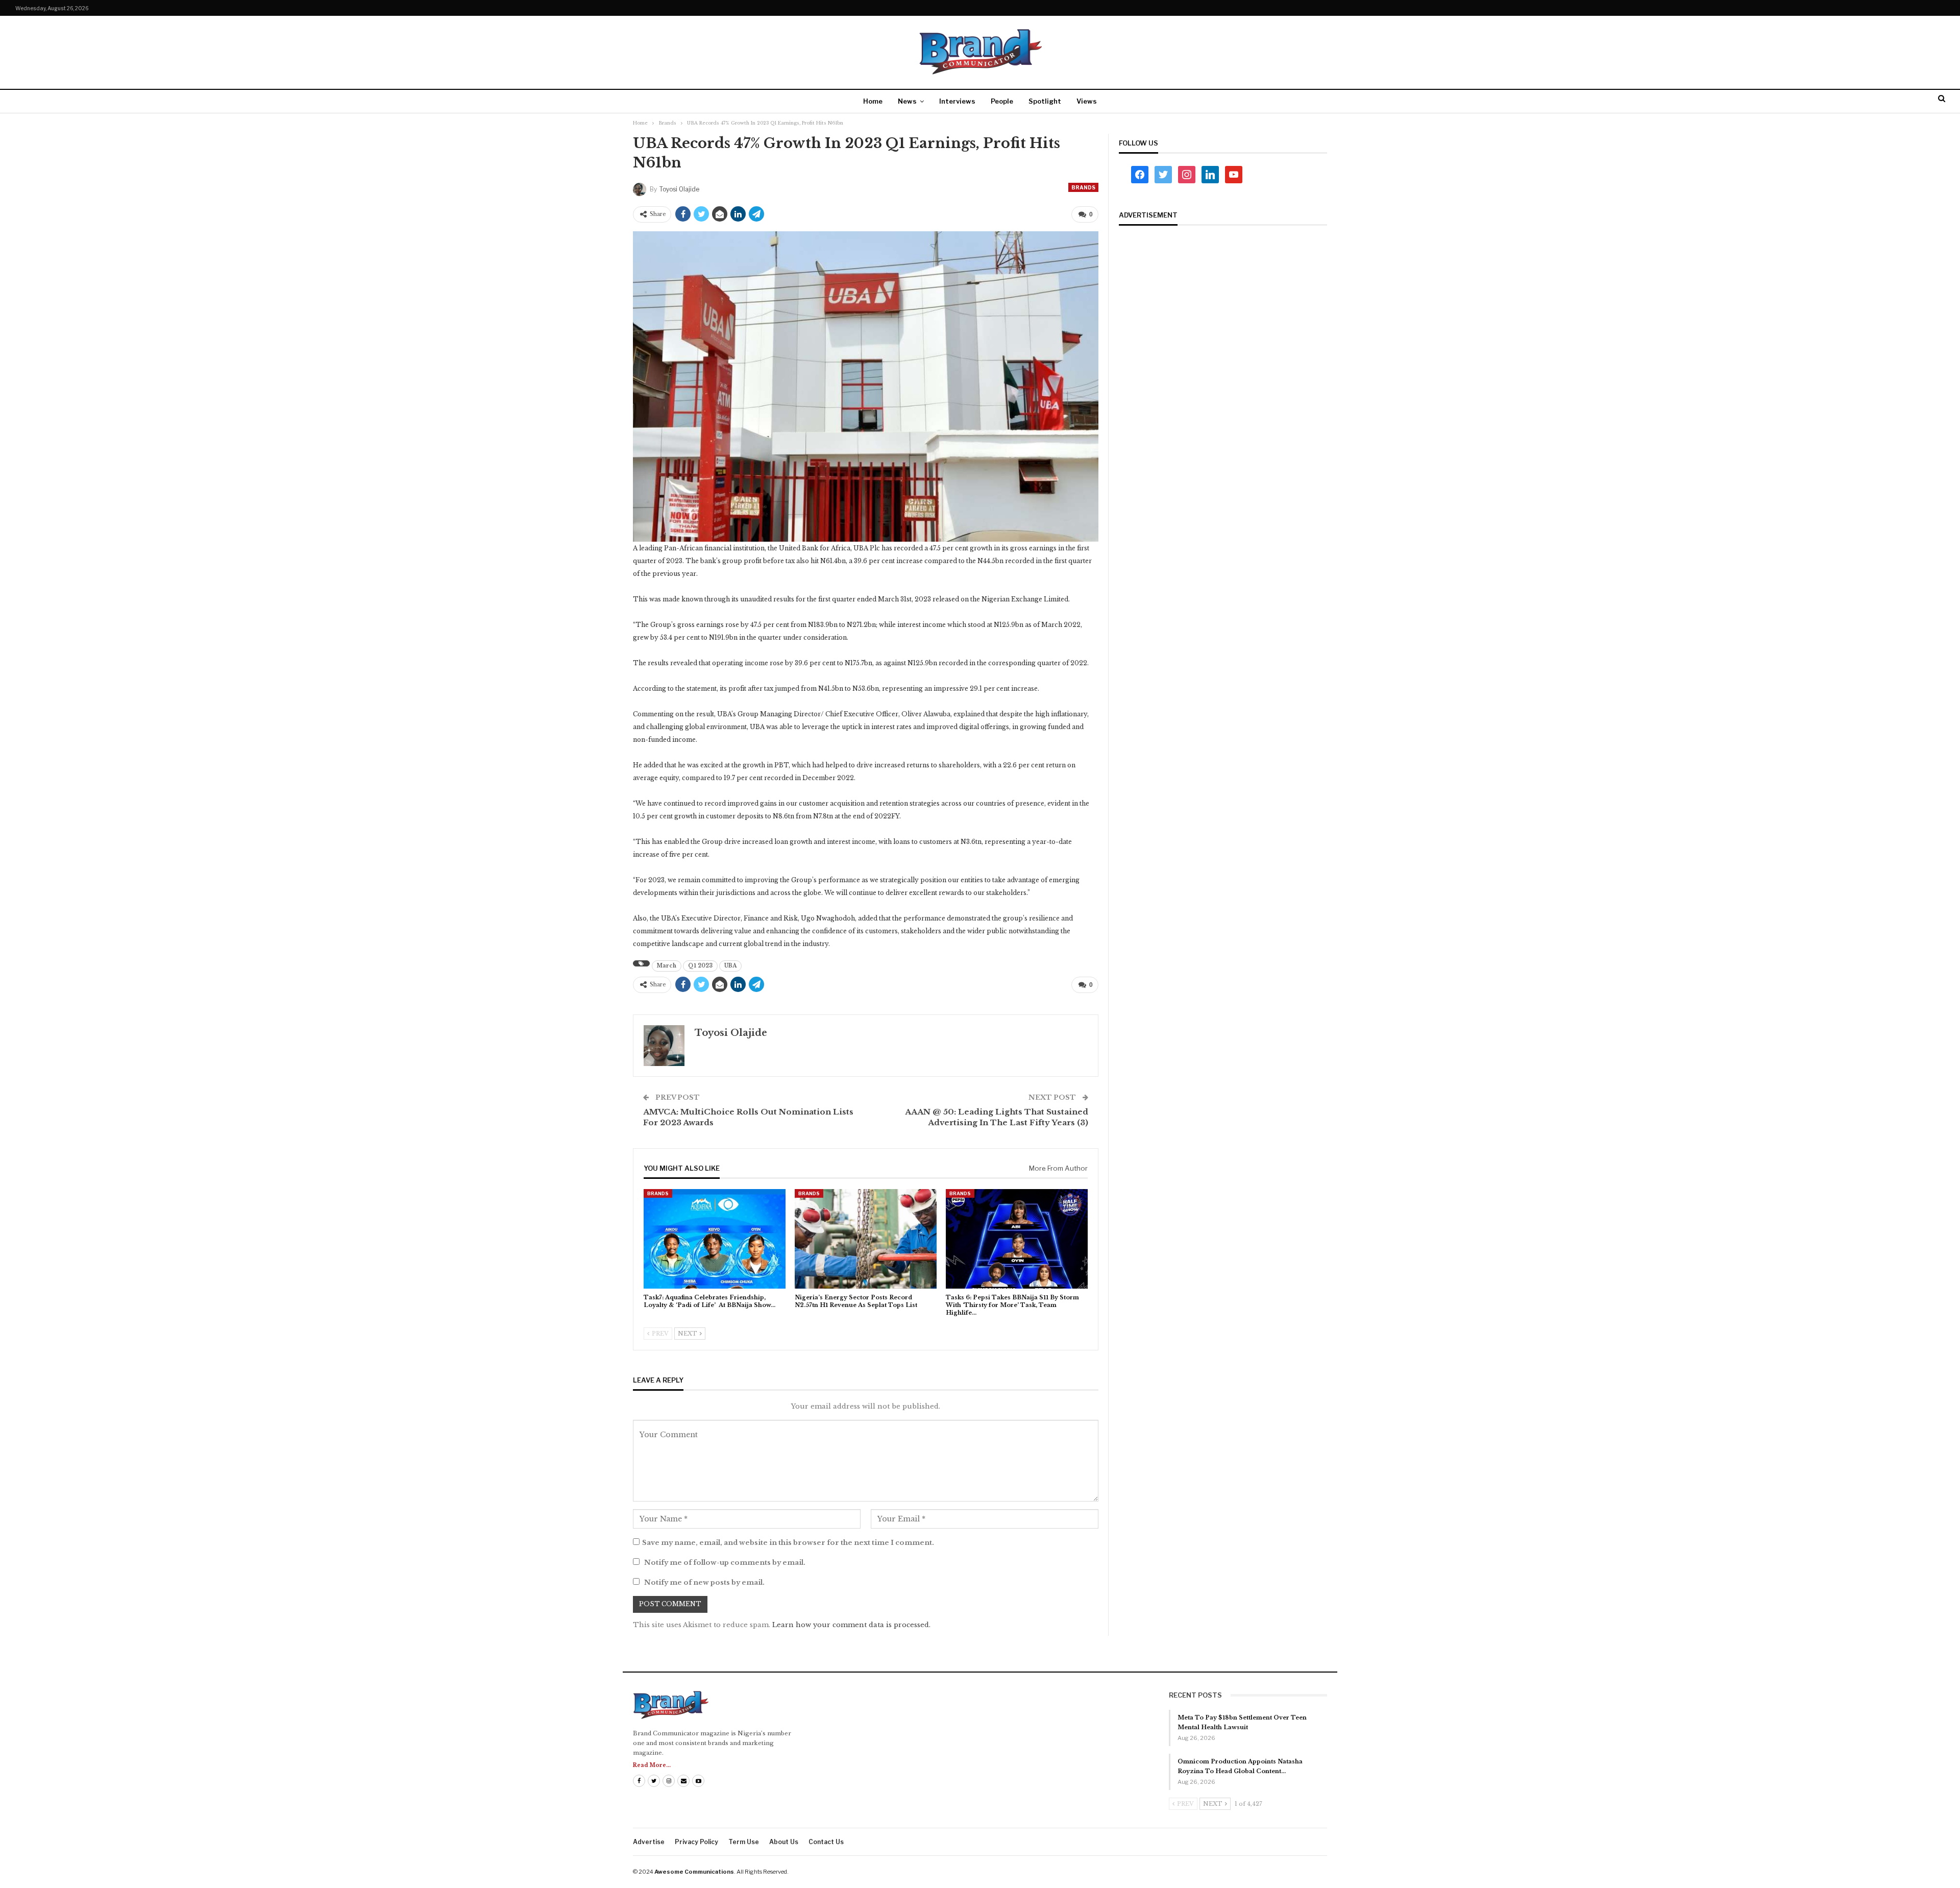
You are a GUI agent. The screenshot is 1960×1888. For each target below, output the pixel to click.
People (1002, 101)
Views (1087, 101)
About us (784, 1842)
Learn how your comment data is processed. (851, 1625)
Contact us (826, 1842)
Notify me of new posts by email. (704, 1582)
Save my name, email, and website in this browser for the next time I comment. (788, 1543)
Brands (1083, 187)
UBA (730, 966)
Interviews (957, 101)
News (907, 101)
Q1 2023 (700, 966)
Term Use (744, 1842)
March (667, 966)
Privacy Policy (696, 1842)
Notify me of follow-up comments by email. (725, 1563)
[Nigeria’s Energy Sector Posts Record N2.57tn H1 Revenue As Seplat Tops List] (866, 1239)
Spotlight (1045, 101)
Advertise (649, 1842)
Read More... (652, 1765)
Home (873, 101)
